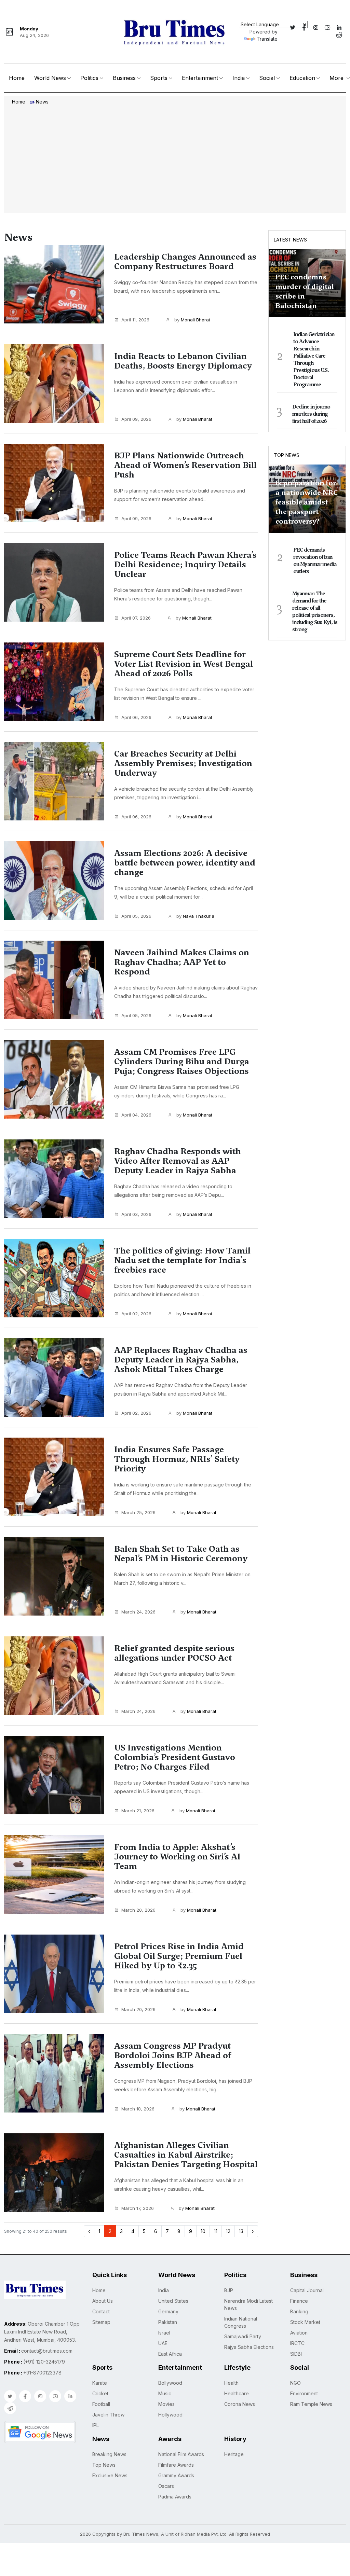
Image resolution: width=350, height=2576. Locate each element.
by (192, 320)
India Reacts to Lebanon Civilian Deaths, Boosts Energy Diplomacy (183, 361)
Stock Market (305, 2322)
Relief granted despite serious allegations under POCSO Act (174, 1653)
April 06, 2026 (136, 717)
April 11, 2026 (135, 320)
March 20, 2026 (138, 1910)
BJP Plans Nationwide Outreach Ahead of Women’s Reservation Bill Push (185, 465)
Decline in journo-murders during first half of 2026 (312, 414)
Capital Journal (307, 2290)
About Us (103, 2301)
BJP (229, 2290)
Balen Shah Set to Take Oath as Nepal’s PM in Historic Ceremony (181, 1554)
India (239, 78)
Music (165, 2393)
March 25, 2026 (138, 1512)
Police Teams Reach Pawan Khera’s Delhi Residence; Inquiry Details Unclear (185, 565)
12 (228, 2231)
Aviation (299, 2333)
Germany (168, 2311)
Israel (164, 2333)
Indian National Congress (241, 2322)
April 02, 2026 (136, 1314)
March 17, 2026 (138, 2208)
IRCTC (297, 2343)
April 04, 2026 (136, 1115)
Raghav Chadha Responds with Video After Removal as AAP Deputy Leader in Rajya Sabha (178, 1161)
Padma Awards (175, 2497)
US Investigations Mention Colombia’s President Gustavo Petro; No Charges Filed (175, 1757)
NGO (295, 2383)
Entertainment (200, 78)
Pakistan (168, 2322)
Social (267, 78)
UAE (163, 2343)
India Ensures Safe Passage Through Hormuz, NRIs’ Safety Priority (177, 1459)
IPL (96, 2425)
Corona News (240, 2404)
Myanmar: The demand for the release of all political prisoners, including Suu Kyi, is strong (315, 612)
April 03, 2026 (136, 1214)
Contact (101, 2311)
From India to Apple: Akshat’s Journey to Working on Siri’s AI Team (177, 1857)
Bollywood (170, 2383)
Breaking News (109, 2454)
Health (231, 2383)
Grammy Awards (176, 2475)
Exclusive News (110, 2475)
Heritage (234, 2454)
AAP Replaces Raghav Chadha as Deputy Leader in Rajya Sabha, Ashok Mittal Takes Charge (181, 1360)
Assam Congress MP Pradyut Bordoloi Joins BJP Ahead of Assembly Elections (173, 2055)
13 (241, 2231)
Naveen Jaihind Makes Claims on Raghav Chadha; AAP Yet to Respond (182, 962)
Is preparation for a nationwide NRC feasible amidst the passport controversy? (307, 502)
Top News (287, 455)
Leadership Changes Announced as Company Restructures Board (185, 262)
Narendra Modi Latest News (248, 2304)
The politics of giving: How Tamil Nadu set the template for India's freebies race (182, 1260)
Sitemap (101, 2322)
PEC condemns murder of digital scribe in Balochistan (305, 291)
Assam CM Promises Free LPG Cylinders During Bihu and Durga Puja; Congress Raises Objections (182, 1062)
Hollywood (170, 2415)
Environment (304, 2393)
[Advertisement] (175, 160)
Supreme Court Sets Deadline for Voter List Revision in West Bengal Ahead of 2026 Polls (184, 664)
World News (50, 78)
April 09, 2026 (136, 419)
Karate (100, 2383)
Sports (159, 78)
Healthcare (237, 2393)
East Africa (170, 2354)
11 (216, 2231)
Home (17, 78)
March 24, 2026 (138, 1612)
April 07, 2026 (136, 618)
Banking (299, 2311)
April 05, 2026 (136, 916)
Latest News (290, 240)
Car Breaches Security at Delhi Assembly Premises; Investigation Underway (183, 763)
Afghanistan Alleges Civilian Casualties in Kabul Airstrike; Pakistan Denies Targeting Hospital (186, 2155)
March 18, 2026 (138, 2109)
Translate (267, 39)
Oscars (166, 2486)
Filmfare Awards (176, 2465)
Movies (166, 2404)
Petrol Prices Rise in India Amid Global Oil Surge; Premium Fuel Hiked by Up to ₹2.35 (179, 1956)
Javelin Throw (108, 2415)
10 (203, 2231)
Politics (89, 78)
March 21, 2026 (138, 1811)
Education (302, 78)
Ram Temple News (311, 2404)
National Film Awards (181, 2454)
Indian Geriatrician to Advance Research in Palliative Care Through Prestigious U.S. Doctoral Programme (314, 359)
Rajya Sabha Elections (249, 2347)
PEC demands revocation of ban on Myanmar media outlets (315, 561)
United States (173, 2301)
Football (101, 2404)
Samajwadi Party (243, 2336)
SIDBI (296, 2354)
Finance (299, 2301)
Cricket (100, 2393)
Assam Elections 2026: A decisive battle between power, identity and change (185, 863)
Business (124, 78)
